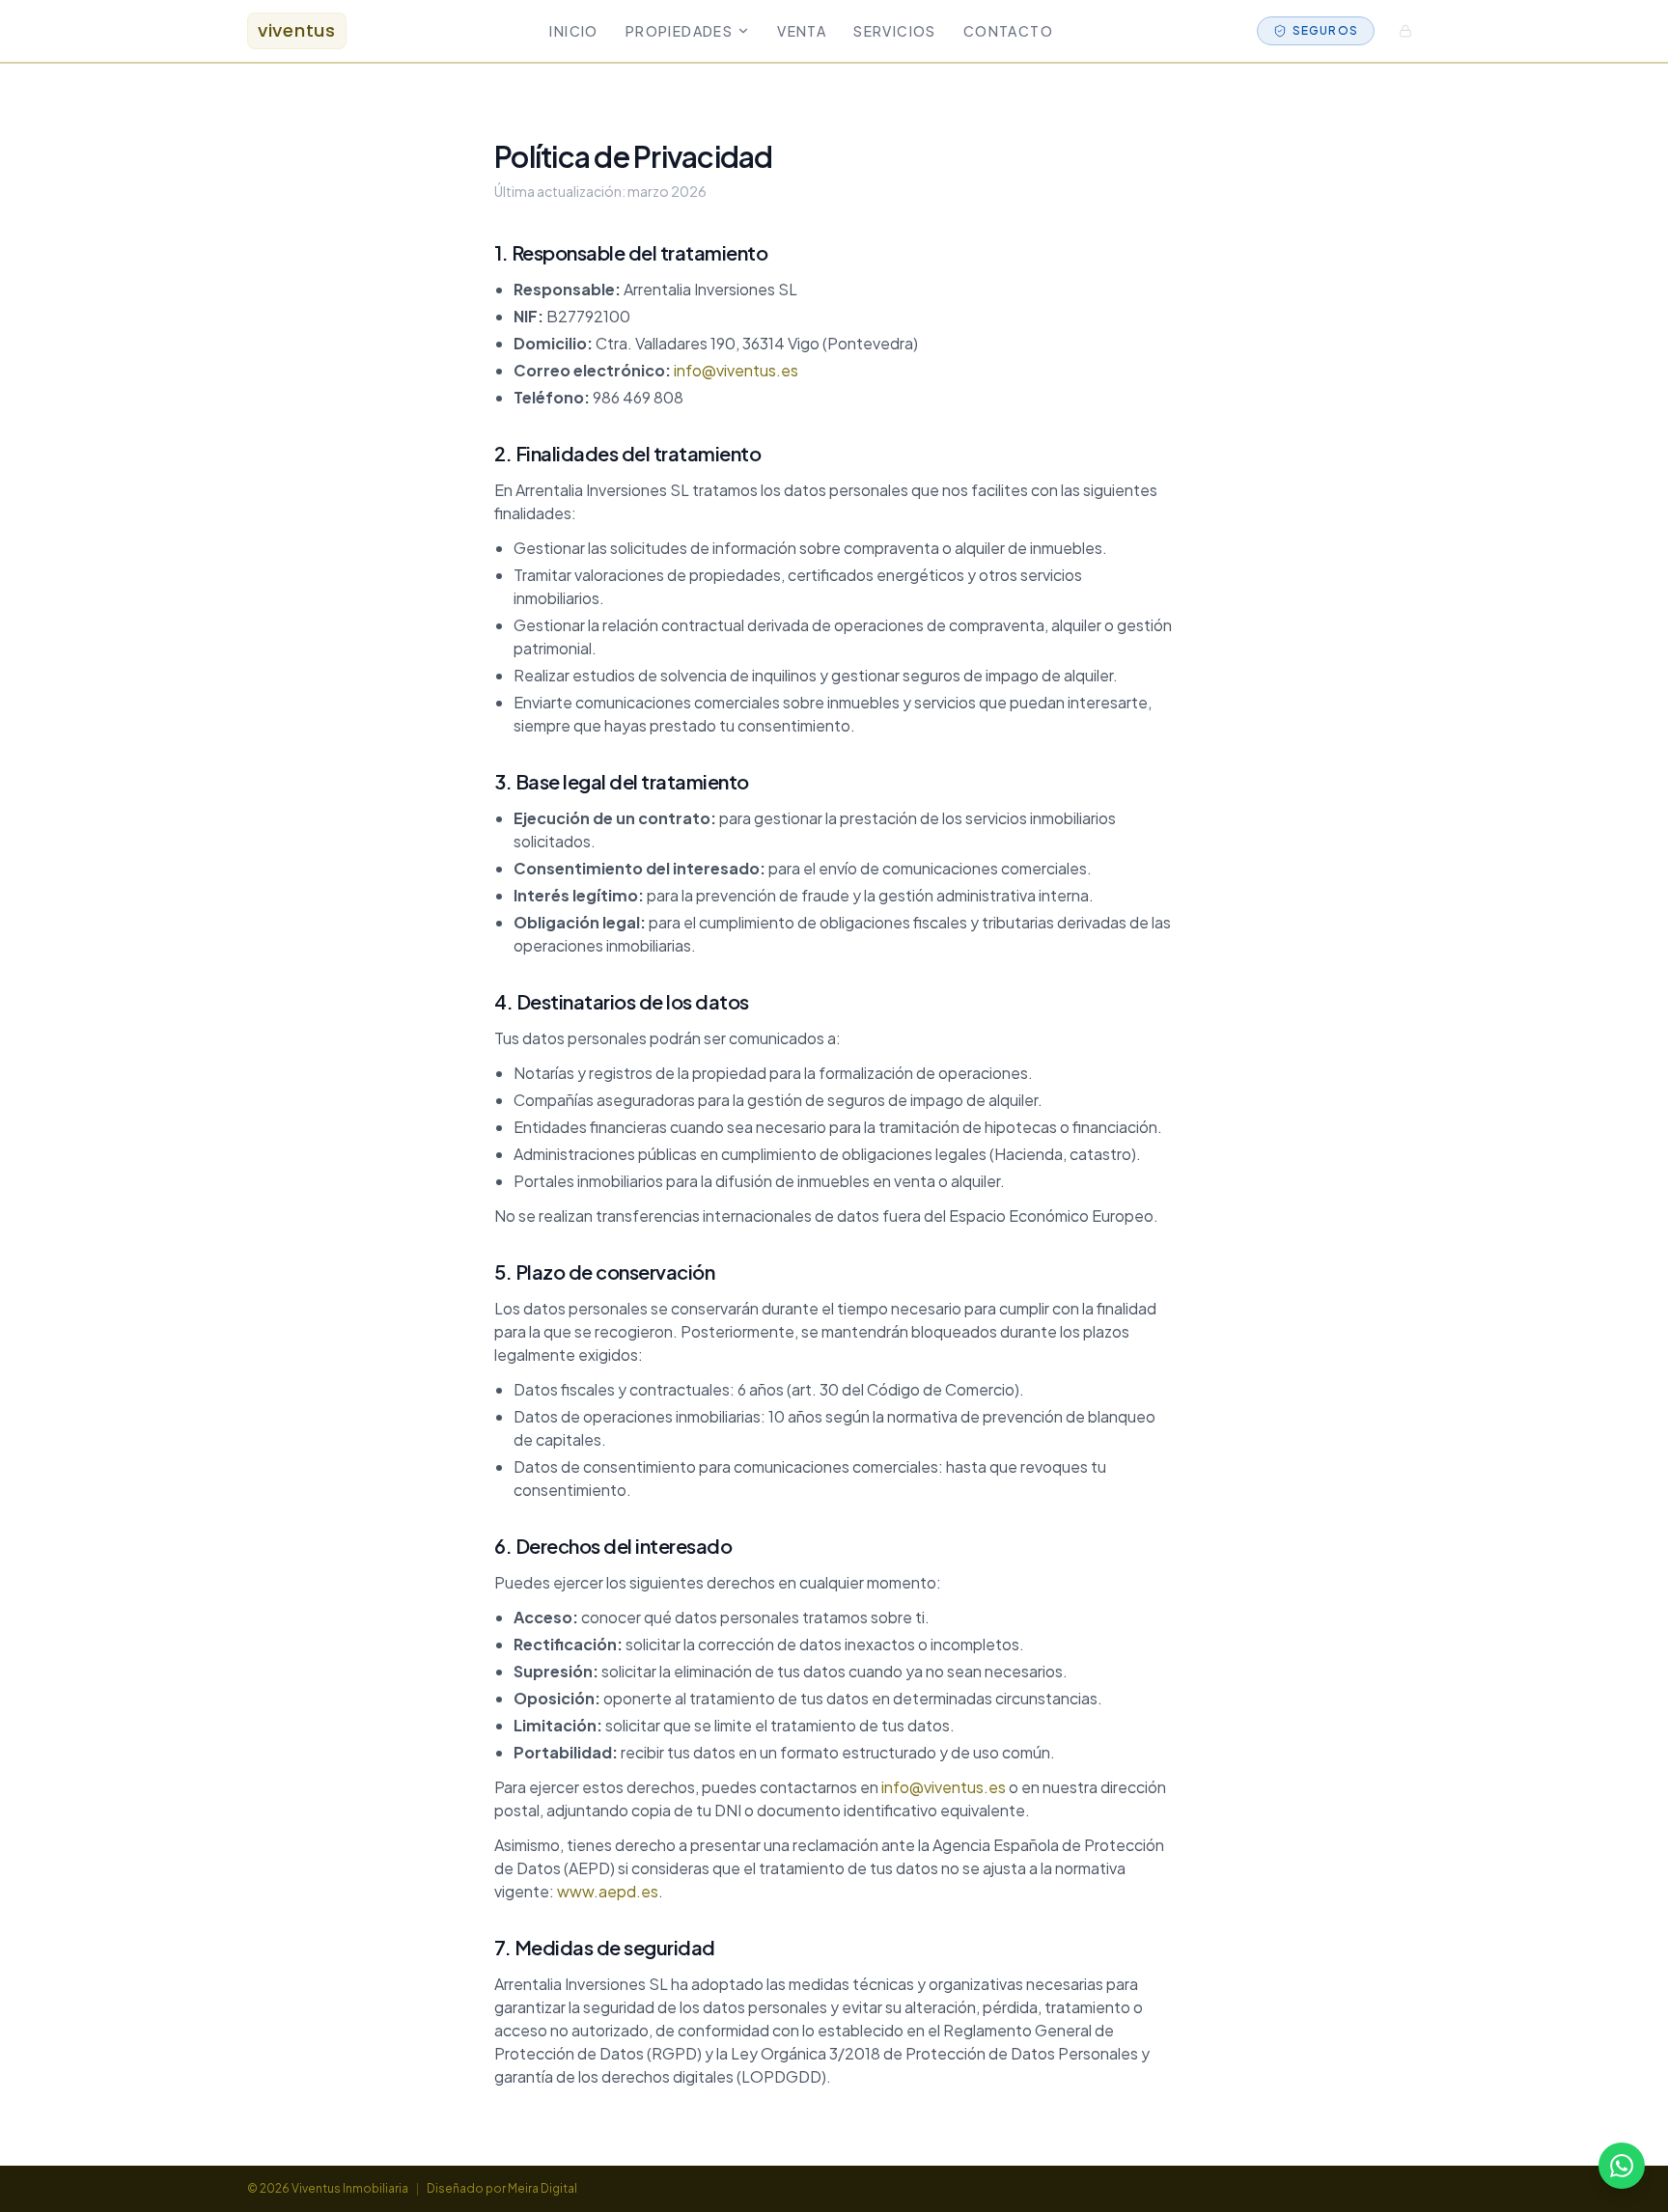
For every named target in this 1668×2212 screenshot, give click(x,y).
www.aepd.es (608, 1891)
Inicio (573, 31)
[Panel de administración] (1405, 31)
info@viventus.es (736, 370)
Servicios (895, 31)
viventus (297, 30)
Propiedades (679, 31)
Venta (802, 31)
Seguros (1325, 30)
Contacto (1008, 31)
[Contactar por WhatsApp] (1622, 2166)
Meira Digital (542, 2188)
